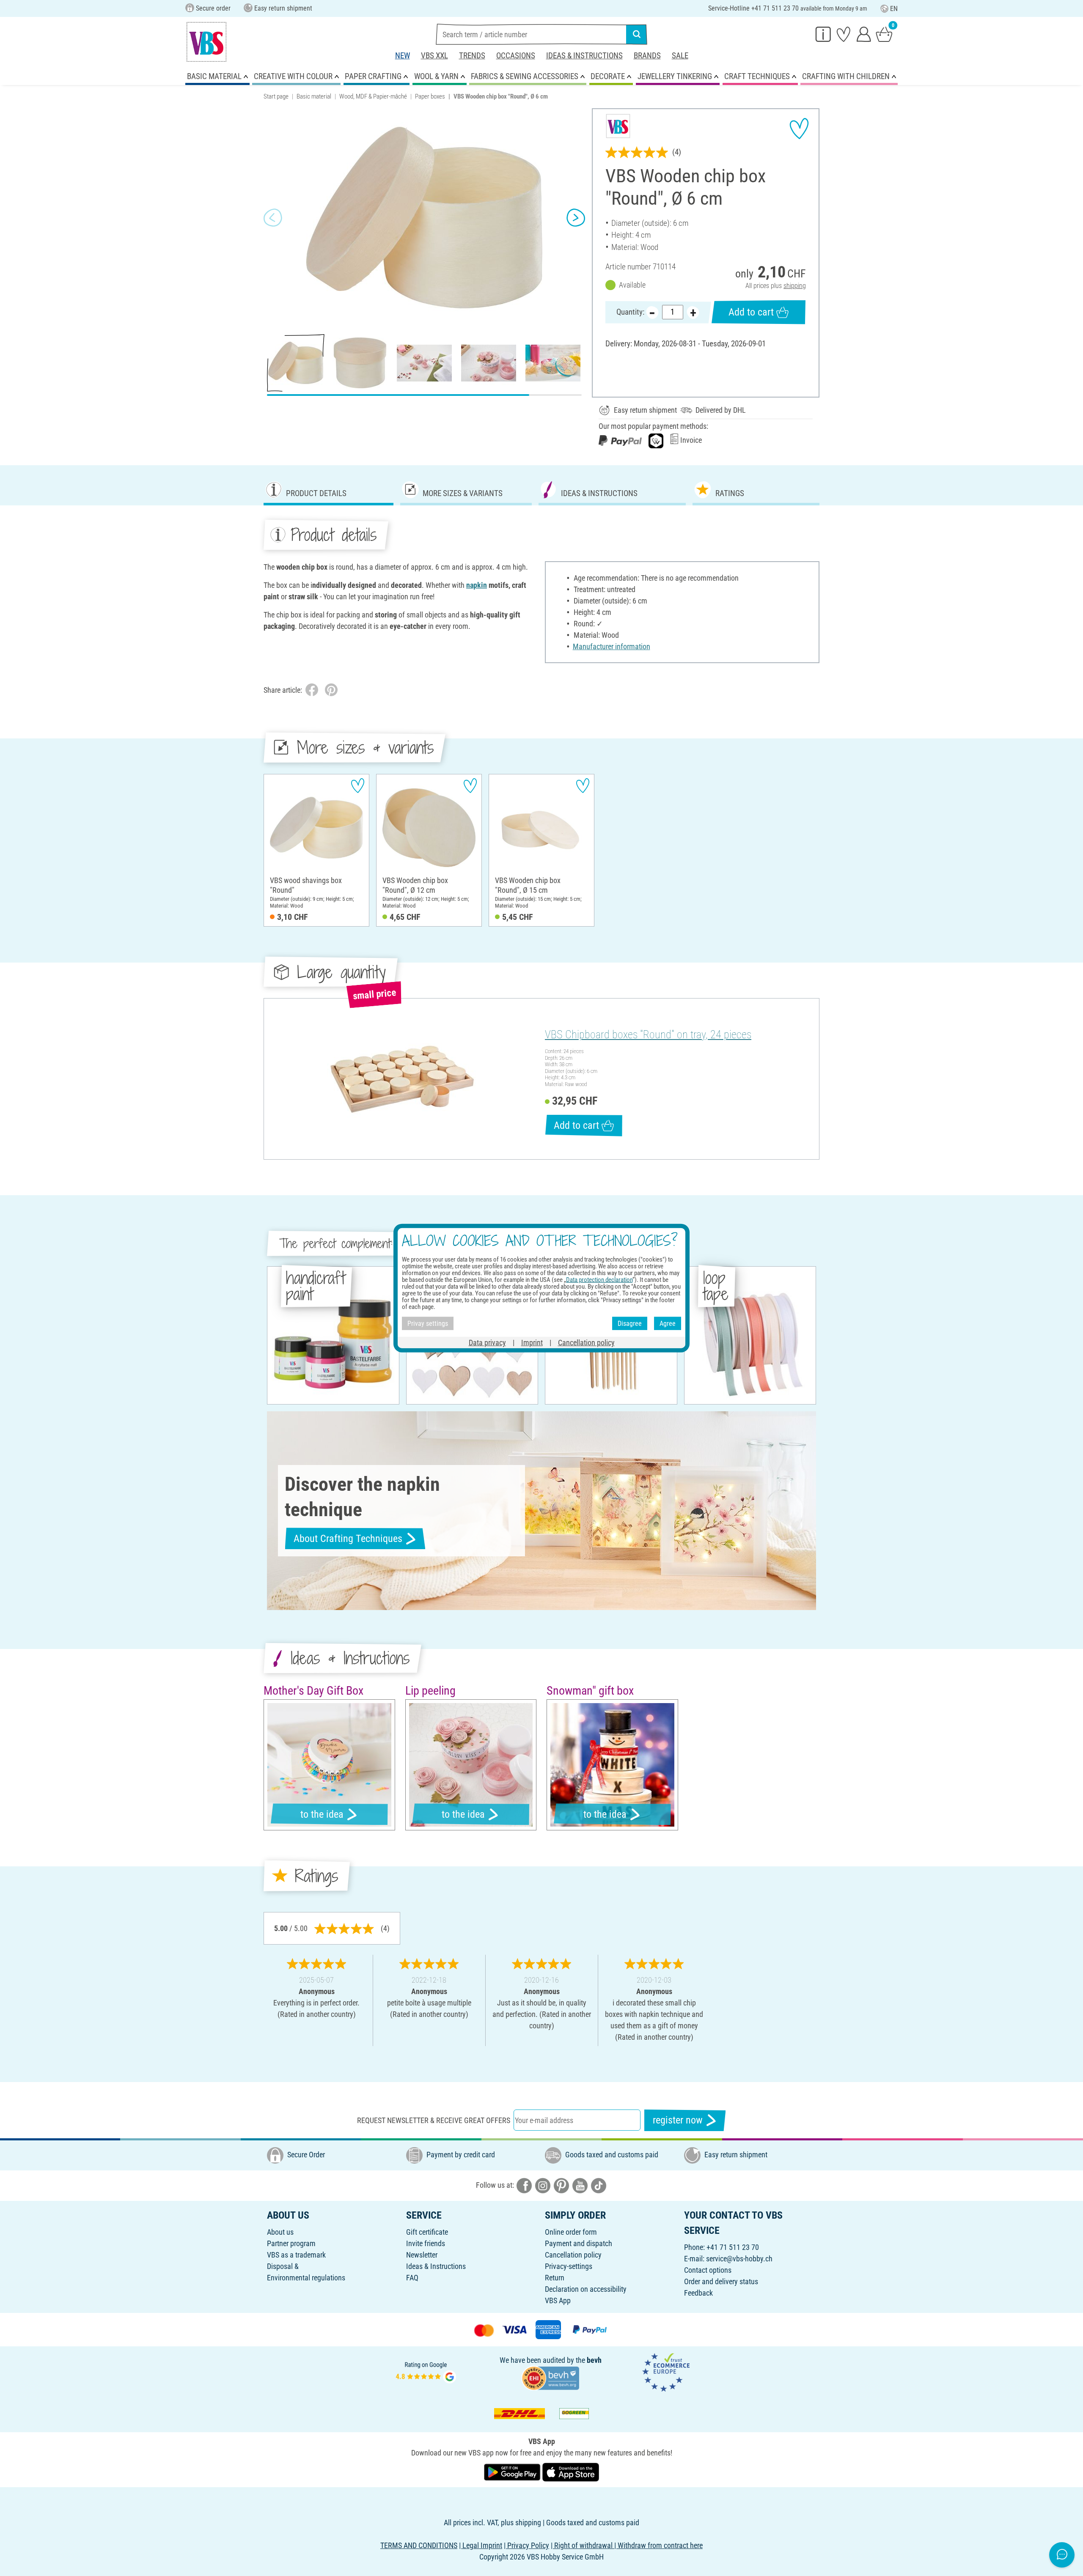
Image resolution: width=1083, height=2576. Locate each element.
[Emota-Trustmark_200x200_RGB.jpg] (666, 2372)
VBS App (558, 2300)
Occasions (516, 56)
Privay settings (428, 1323)
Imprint (532, 1343)
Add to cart (751, 312)
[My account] (864, 34)
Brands (647, 56)
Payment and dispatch (579, 2243)
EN (894, 9)
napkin (477, 585)
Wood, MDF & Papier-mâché (373, 96)
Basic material (314, 96)
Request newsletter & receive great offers (434, 2120)
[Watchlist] (844, 34)
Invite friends (426, 2243)
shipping (795, 286)
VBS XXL (434, 56)
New (403, 56)
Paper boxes (430, 96)
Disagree (630, 1323)
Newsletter (422, 2255)
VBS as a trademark (296, 2255)
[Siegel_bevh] (550, 2377)
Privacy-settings (569, 2266)
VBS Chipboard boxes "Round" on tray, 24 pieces (648, 1034)
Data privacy (487, 1343)
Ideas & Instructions (584, 56)
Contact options (708, 2270)
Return (555, 2278)
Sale (680, 56)
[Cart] (884, 34)
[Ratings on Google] (426, 2372)
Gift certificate (427, 2232)
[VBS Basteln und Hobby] (206, 42)
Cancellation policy (573, 2255)
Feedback (698, 2293)
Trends (472, 56)
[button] (273, 218)
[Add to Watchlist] (799, 129)
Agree (668, 1323)
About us (280, 2232)
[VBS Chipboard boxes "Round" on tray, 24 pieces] (403, 1079)
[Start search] (637, 34)
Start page (276, 96)
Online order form (571, 2232)
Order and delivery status (721, 2281)
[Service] (823, 34)
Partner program (291, 2243)
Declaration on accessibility (586, 2289)
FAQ (412, 2278)
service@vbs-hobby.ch (739, 2259)
